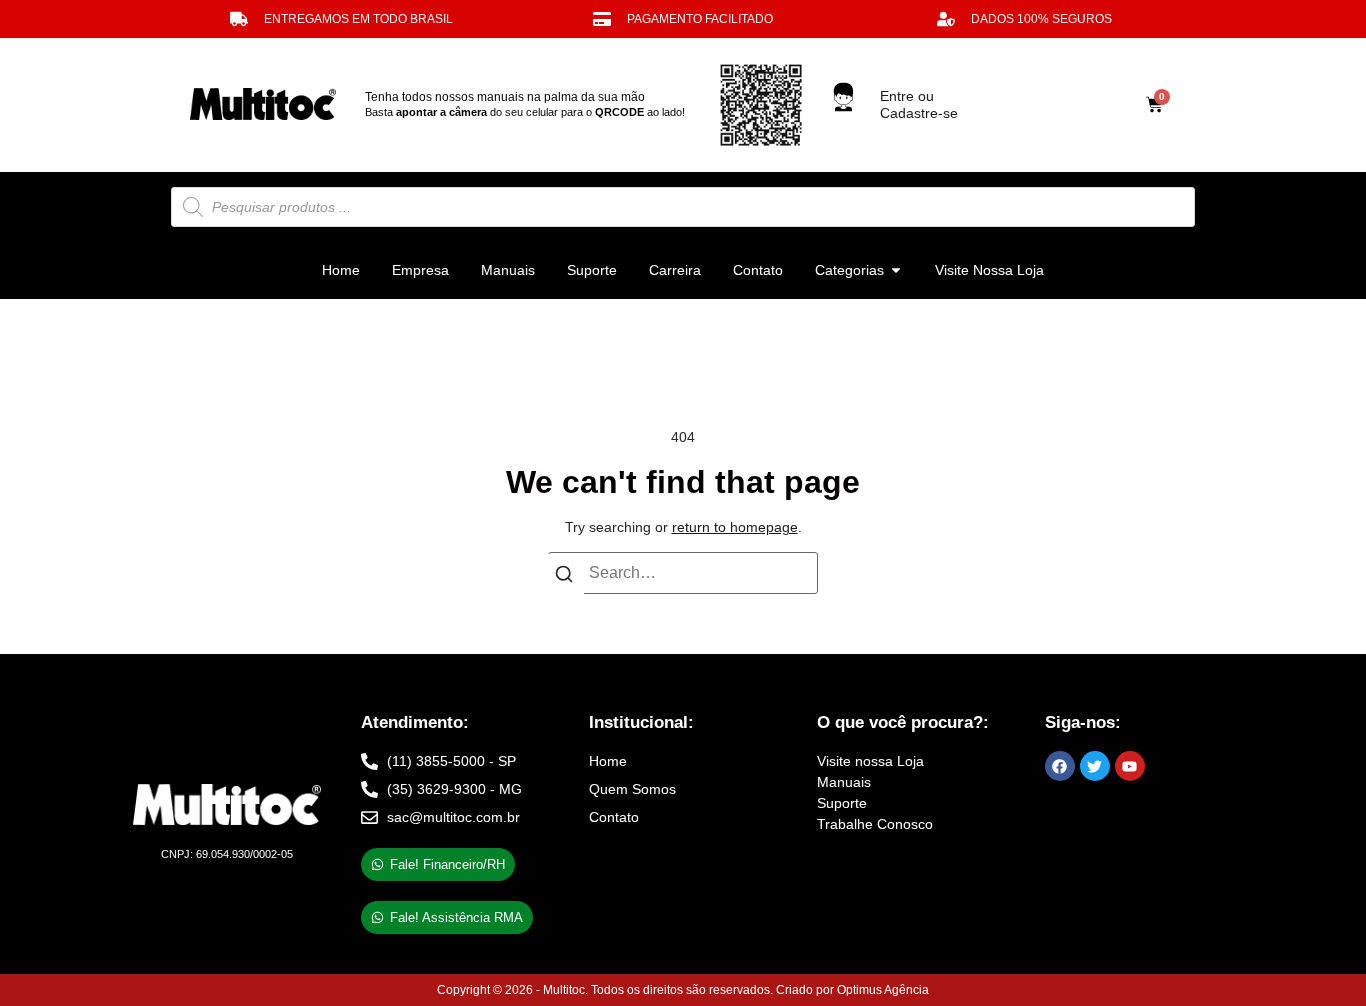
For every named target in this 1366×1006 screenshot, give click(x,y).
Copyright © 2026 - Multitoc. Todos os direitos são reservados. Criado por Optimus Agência (683, 990)
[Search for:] (683, 573)
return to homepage (735, 527)
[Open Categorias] (896, 270)
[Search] (564, 578)
